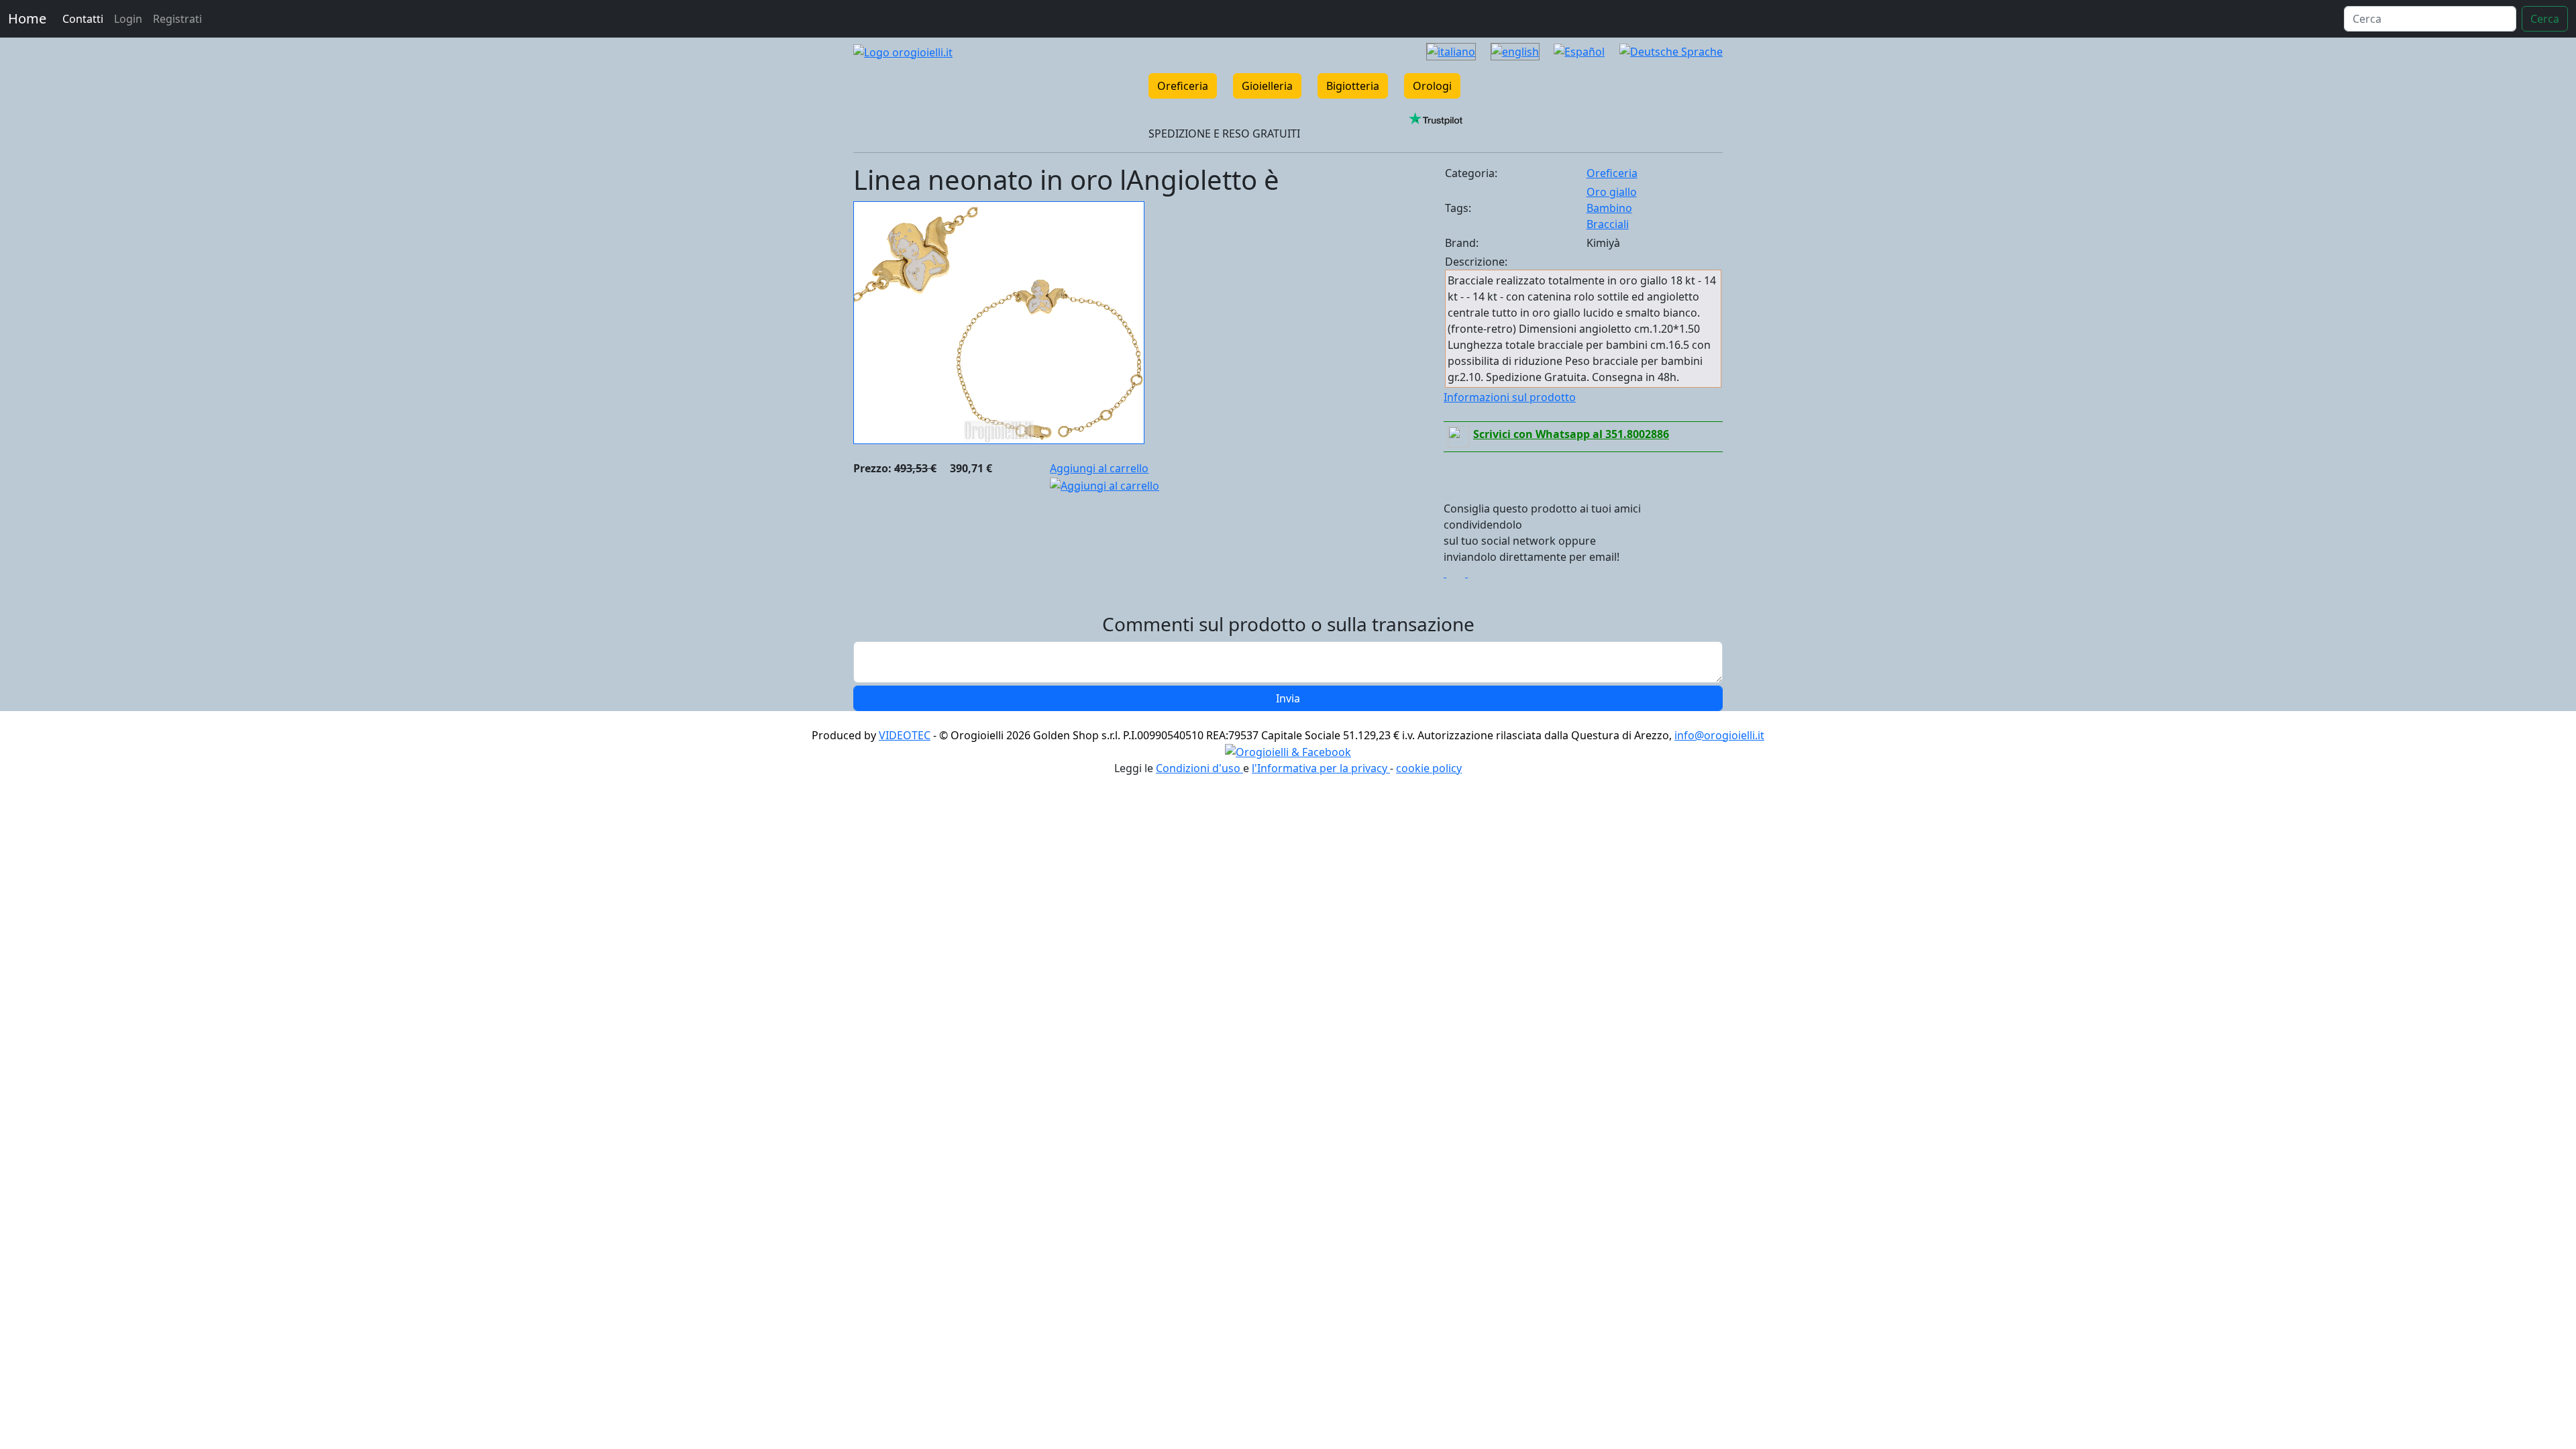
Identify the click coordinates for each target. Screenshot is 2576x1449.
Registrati (177, 19)
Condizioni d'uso (1199, 768)
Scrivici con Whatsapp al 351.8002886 (1571, 434)
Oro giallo (1612, 192)
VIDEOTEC (905, 735)
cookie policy (1429, 768)
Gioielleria (1267, 86)
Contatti (83, 19)
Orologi (1432, 86)
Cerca (2545, 19)
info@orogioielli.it (1719, 735)
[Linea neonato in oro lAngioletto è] (999, 321)
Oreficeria (1183, 86)
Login (128, 19)
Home (27, 18)
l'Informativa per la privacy (1321, 768)
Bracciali (1608, 224)
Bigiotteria (1353, 86)
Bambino (1609, 208)
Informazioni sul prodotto (1510, 397)
